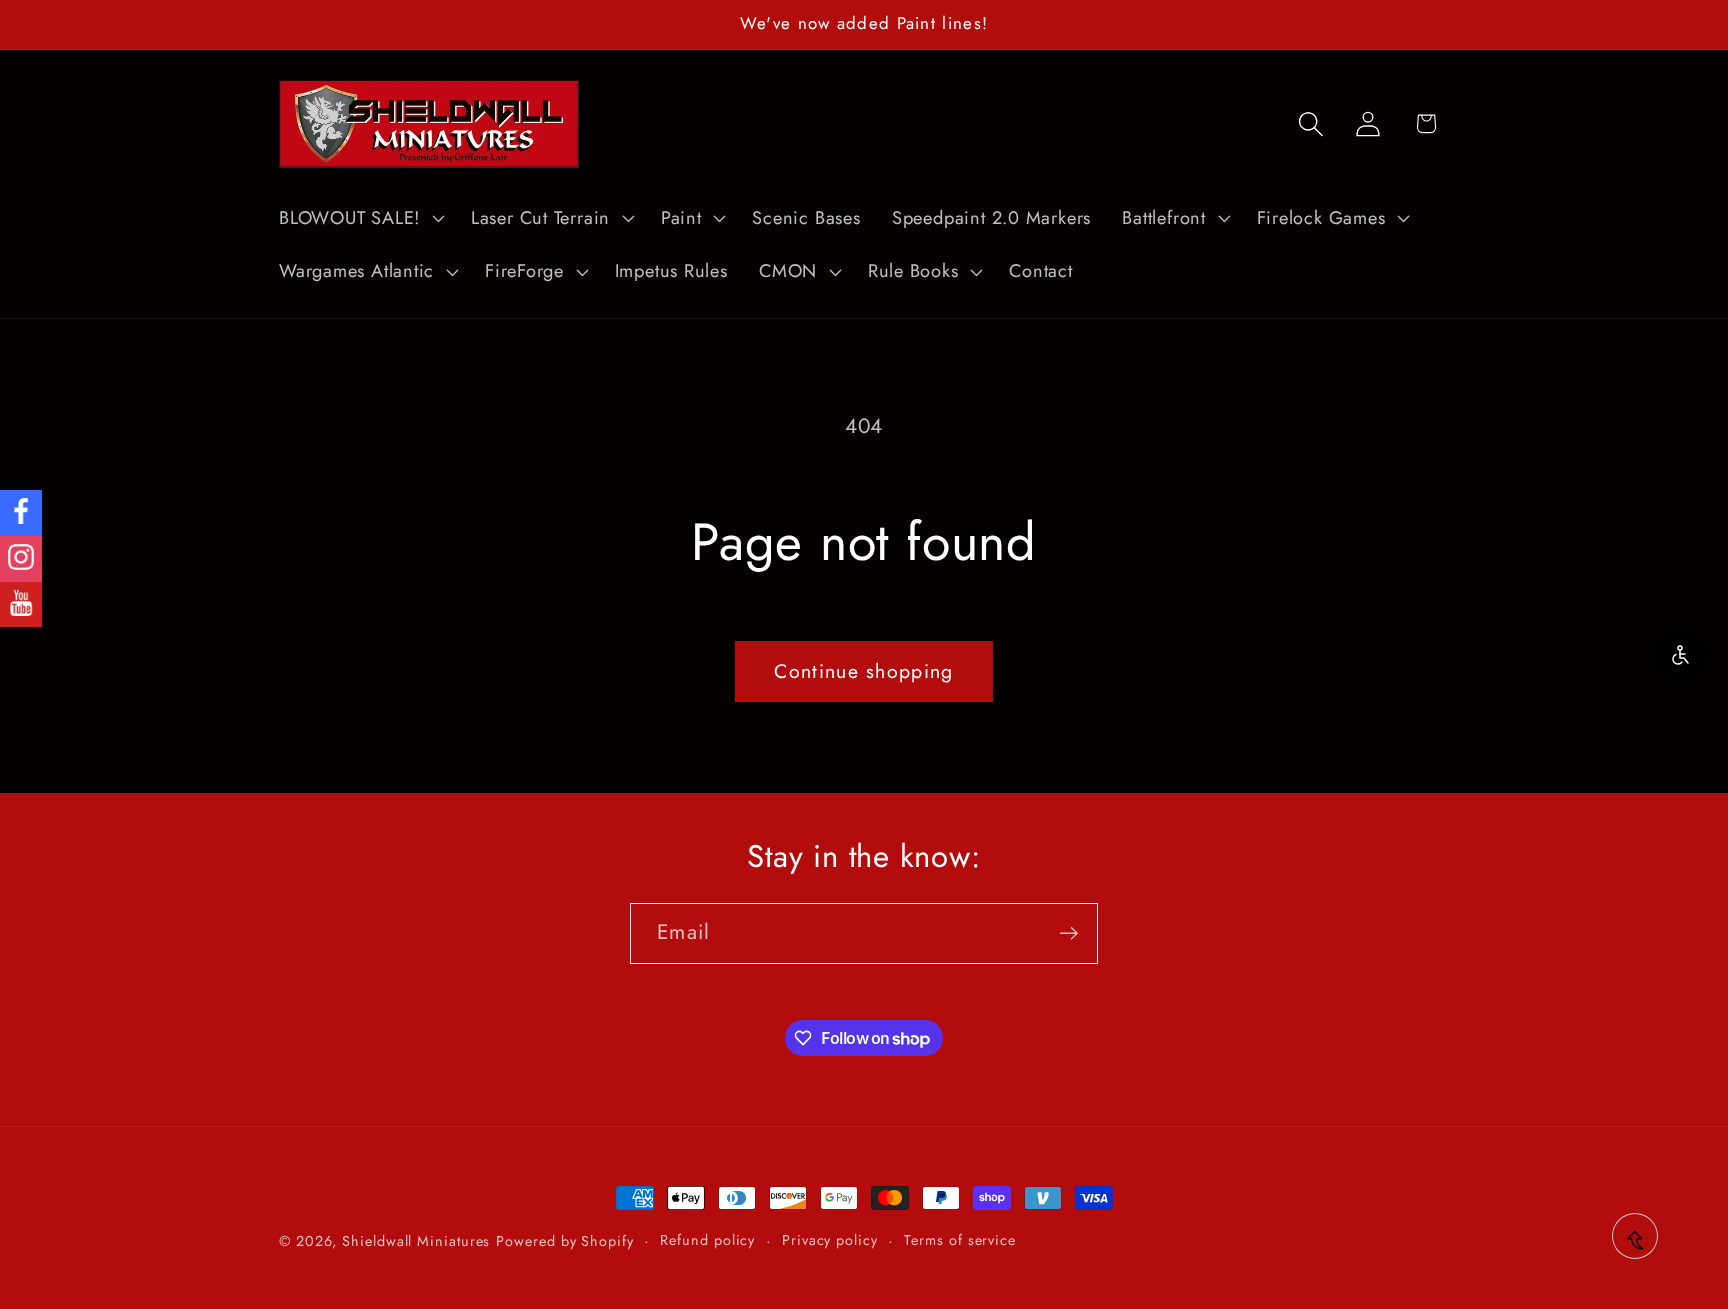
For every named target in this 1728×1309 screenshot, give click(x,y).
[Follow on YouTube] (21, 605)
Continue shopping (863, 671)
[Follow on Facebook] (21, 513)
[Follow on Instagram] (21, 559)
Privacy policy (830, 1240)
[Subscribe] (1068, 933)
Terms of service (960, 1240)
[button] (359, 218)
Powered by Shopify (564, 1241)
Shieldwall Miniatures (416, 1241)
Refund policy (707, 1240)
